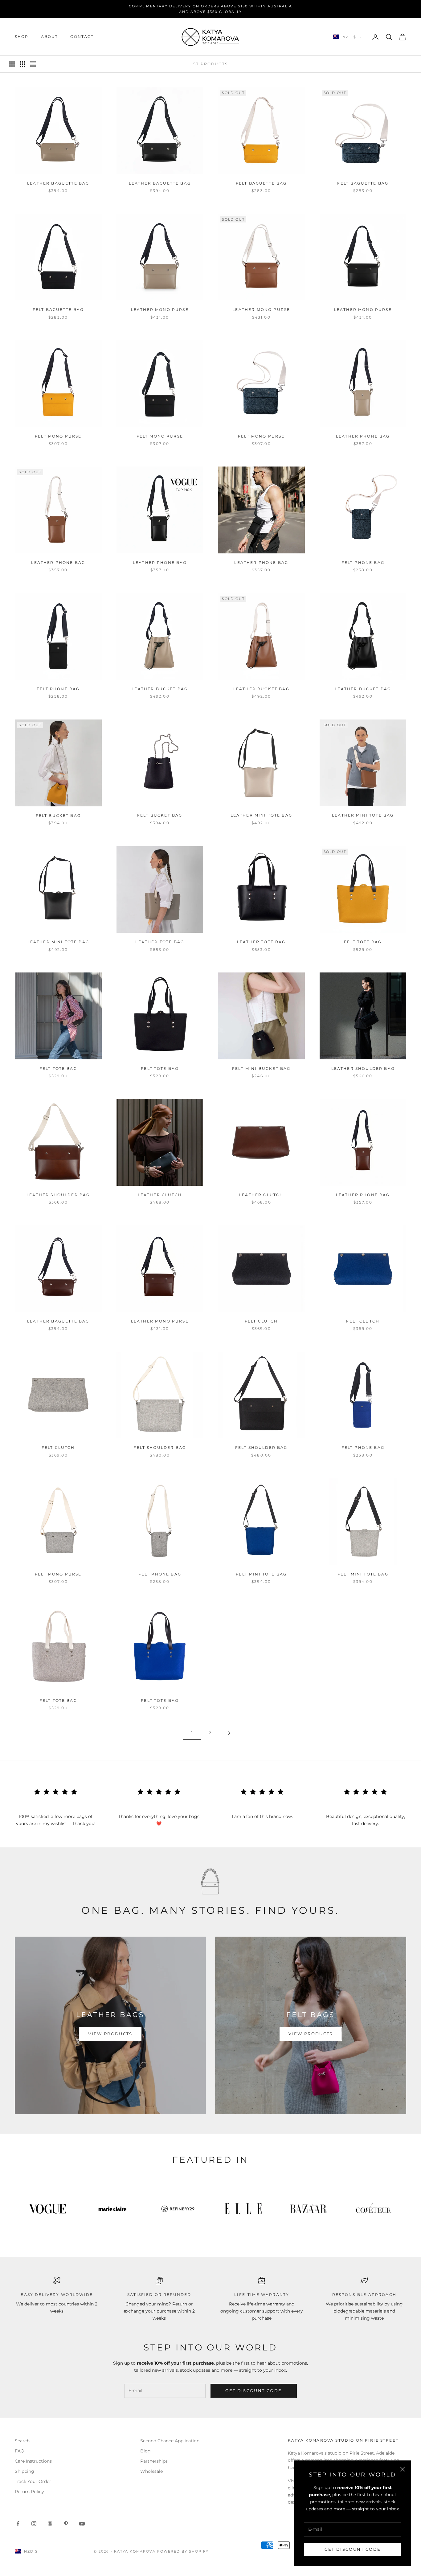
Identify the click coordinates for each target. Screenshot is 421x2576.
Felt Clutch (261, 1321)
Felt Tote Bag (363, 942)
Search (22, 2441)
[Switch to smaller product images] (22, 64)
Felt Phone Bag (363, 562)
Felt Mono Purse (58, 436)
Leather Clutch (160, 1195)
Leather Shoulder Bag (363, 1068)
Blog (145, 2451)
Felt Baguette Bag (261, 183)
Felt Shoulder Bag (160, 1447)
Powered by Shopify (183, 2551)
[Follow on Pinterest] (66, 2524)
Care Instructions (33, 2461)
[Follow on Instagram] (34, 2524)
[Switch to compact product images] (33, 64)
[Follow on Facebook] (18, 2524)
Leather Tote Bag (160, 942)
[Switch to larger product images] (12, 64)
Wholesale (151, 2471)
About (50, 37)
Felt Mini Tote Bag (261, 1574)
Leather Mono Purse (160, 310)
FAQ (20, 2451)
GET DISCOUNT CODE (353, 2549)
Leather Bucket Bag (160, 689)
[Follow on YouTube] (82, 2524)
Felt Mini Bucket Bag (261, 1068)
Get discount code (253, 2391)
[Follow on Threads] (50, 2524)
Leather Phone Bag (363, 436)
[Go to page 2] (229, 1733)
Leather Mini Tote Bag (261, 815)
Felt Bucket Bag (58, 815)
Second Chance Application (170, 2441)
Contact (82, 37)
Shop (22, 37)
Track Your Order (33, 2481)
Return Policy (29, 2492)
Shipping (25, 2471)
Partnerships (154, 2461)
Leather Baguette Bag (58, 183)
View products (110, 2034)
